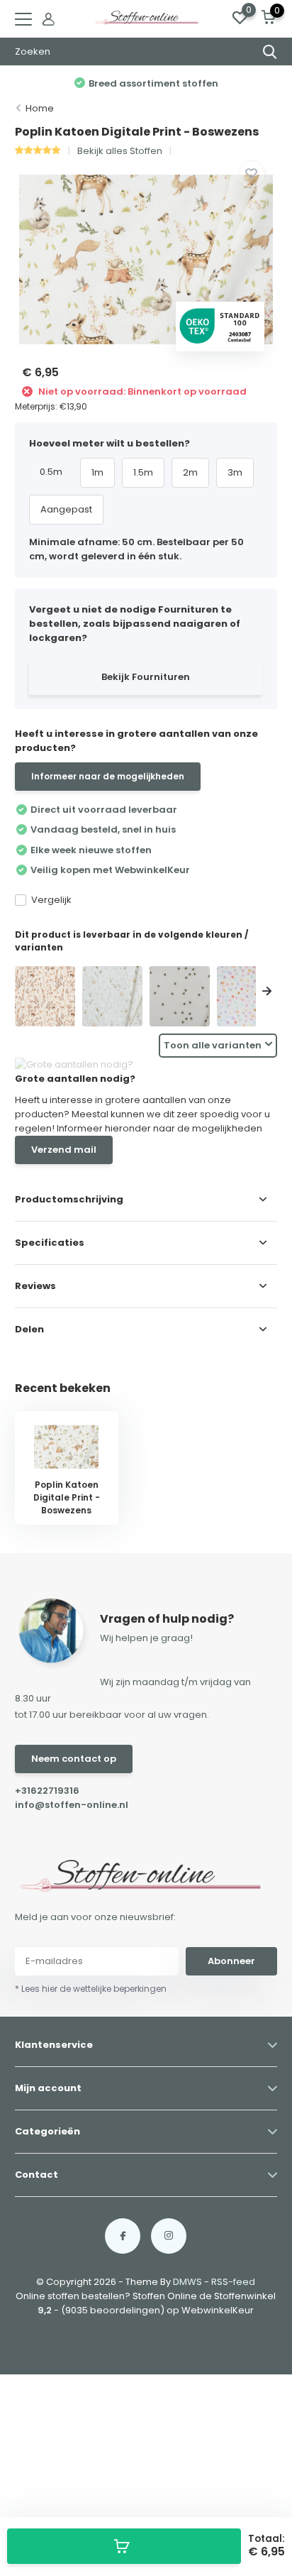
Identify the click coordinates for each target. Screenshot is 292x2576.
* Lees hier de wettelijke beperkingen (91, 1989)
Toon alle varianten (213, 1045)
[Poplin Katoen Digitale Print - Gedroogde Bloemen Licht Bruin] (45, 996)
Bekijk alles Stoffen (120, 151)
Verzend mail (64, 1150)
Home (40, 108)
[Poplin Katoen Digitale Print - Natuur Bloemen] (112, 996)
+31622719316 (47, 1791)
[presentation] (26, 993)
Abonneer (231, 1961)
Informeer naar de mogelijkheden (108, 776)
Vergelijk (51, 900)
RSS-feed (233, 2282)
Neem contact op (74, 1759)
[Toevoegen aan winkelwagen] (124, 2546)
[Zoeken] (270, 52)
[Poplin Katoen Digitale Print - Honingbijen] (180, 996)
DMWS (187, 2282)
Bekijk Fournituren (146, 677)
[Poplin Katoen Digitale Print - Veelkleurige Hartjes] (247, 996)
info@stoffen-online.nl (72, 1805)
